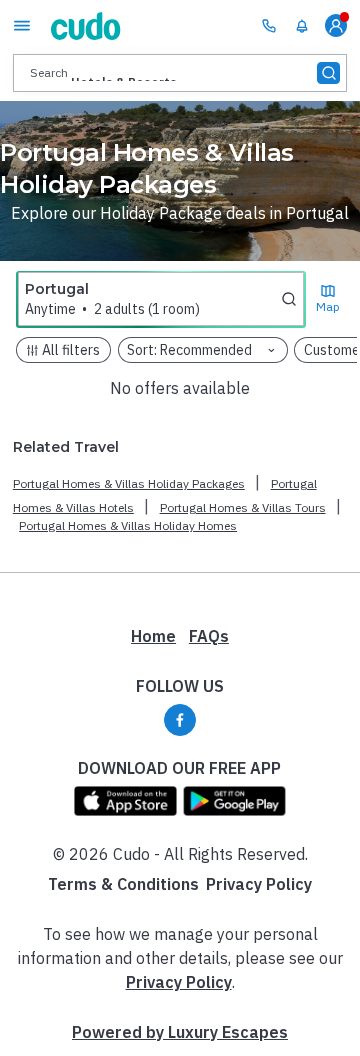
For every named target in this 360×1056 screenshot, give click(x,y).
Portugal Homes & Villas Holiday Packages (129, 483)
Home (153, 636)
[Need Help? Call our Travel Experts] (269, 25)
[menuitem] (302, 26)
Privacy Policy (259, 884)
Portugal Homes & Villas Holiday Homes (128, 525)
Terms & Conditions (123, 884)
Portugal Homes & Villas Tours (243, 507)
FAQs (209, 636)
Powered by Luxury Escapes (180, 1032)
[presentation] (180, 72)
